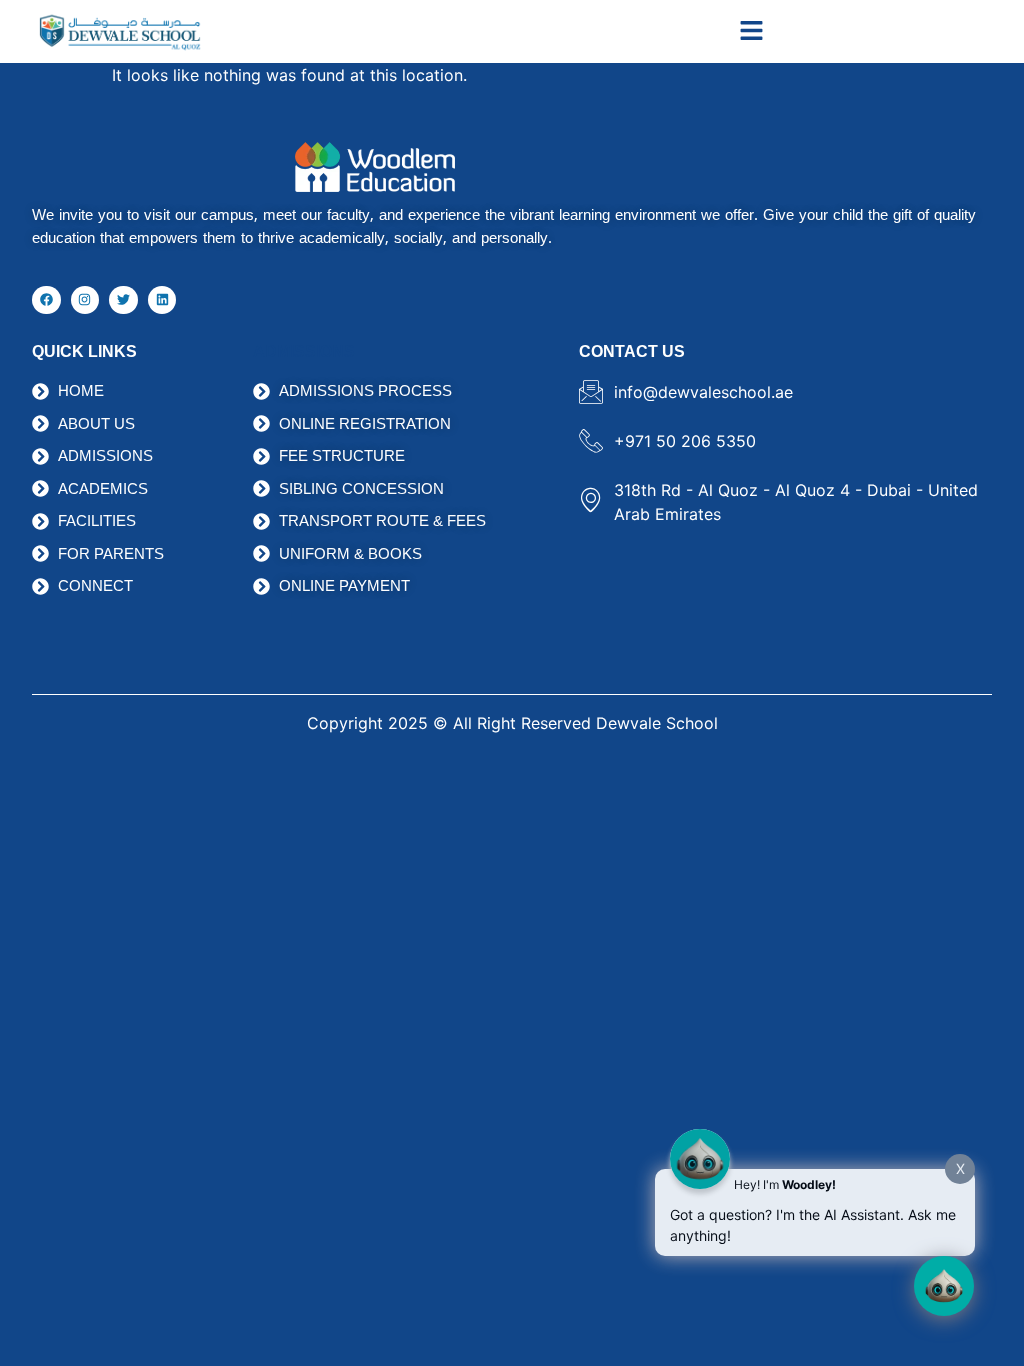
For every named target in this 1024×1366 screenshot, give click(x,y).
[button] (751, 32)
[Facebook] (46, 300)
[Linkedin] (162, 300)
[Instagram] (85, 300)
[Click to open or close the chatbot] (944, 1286)
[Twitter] (123, 300)
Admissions (304, 351)
